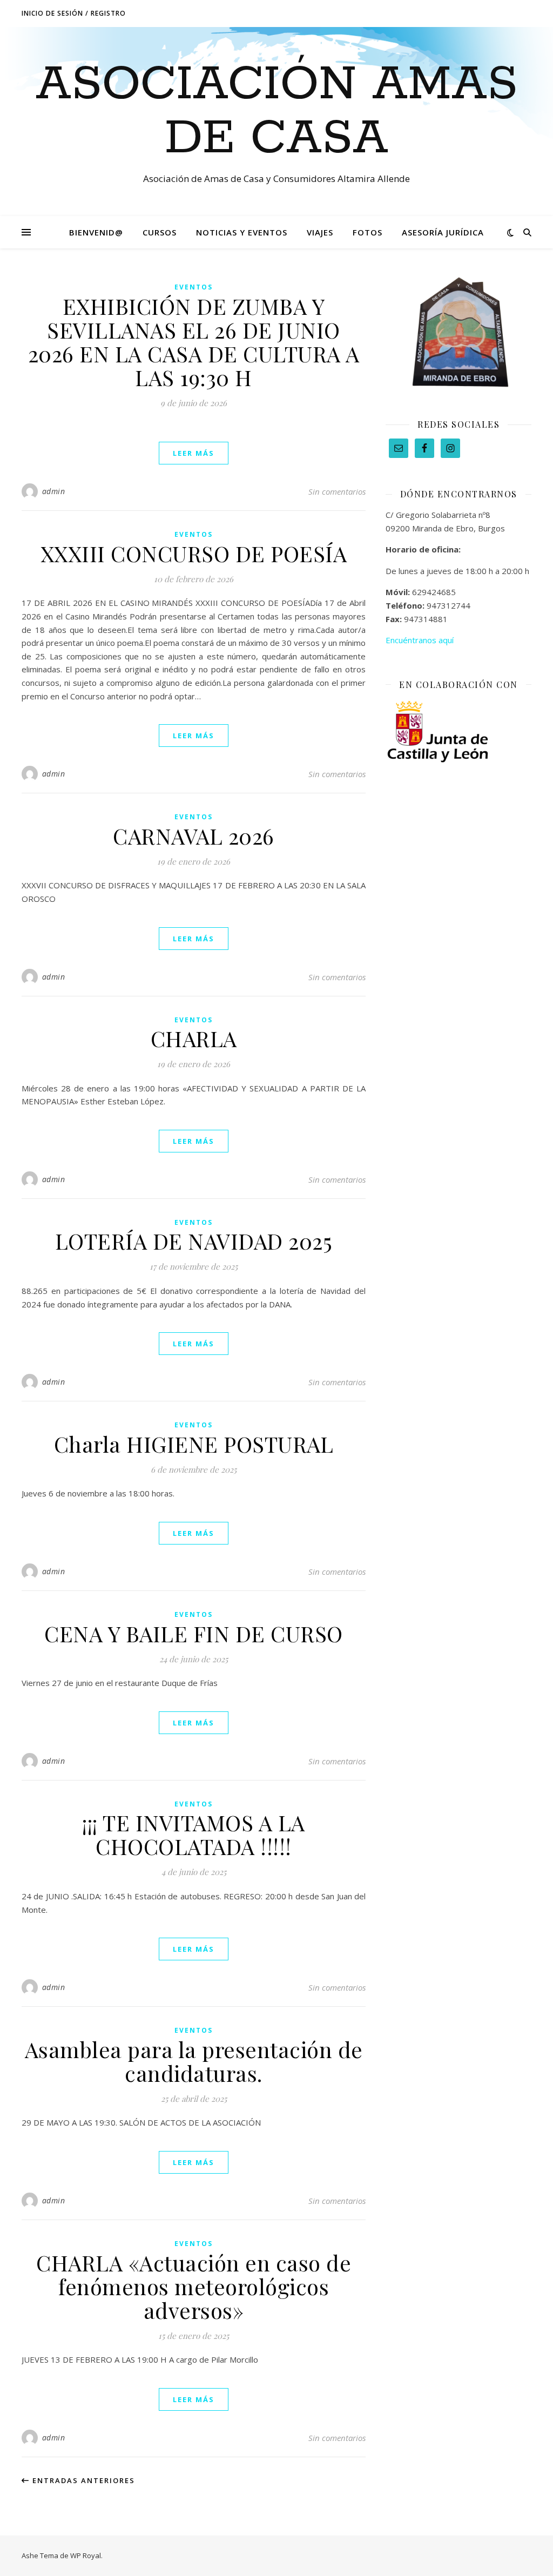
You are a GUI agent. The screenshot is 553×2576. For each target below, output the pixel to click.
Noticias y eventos (242, 232)
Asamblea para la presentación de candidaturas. (194, 2061)
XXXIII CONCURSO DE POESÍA (194, 553)
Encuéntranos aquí (420, 640)
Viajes (320, 232)
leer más (194, 453)
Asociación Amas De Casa (277, 112)
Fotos (367, 232)
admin (54, 491)
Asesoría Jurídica (443, 232)
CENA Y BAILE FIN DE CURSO (194, 1633)
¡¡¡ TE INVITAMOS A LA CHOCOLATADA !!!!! (194, 1834)
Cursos (160, 232)
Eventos (194, 287)
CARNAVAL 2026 (194, 836)
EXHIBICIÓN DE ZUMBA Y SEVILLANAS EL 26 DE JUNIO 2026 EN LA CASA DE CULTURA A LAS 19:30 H (194, 342)
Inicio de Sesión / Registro (74, 13)
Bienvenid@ (96, 232)
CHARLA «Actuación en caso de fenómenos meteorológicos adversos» (194, 2286)
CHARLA (194, 1038)
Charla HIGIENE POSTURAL (194, 1444)
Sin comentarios (337, 491)
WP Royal (86, 2555)
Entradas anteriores (82, 2480)
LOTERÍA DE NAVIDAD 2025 (194, 1241)
